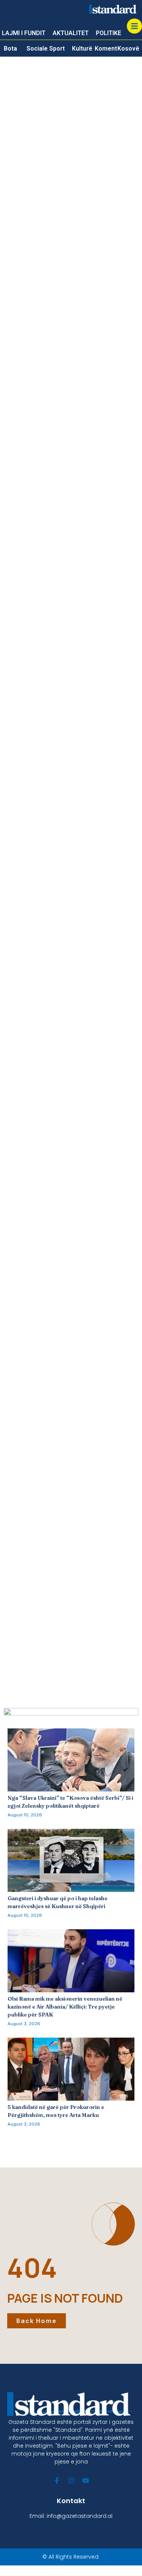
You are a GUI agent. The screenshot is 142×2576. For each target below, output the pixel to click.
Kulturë (82, 49)
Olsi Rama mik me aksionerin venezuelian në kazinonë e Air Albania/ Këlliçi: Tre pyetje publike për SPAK (65, 2007)
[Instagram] (71, 2480)
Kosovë (128, 49)
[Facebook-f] (57, 2480)
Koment (106, 49)
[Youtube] (86, 2480)
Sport (57, 49)
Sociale (37, 49)
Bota (10, 49)
